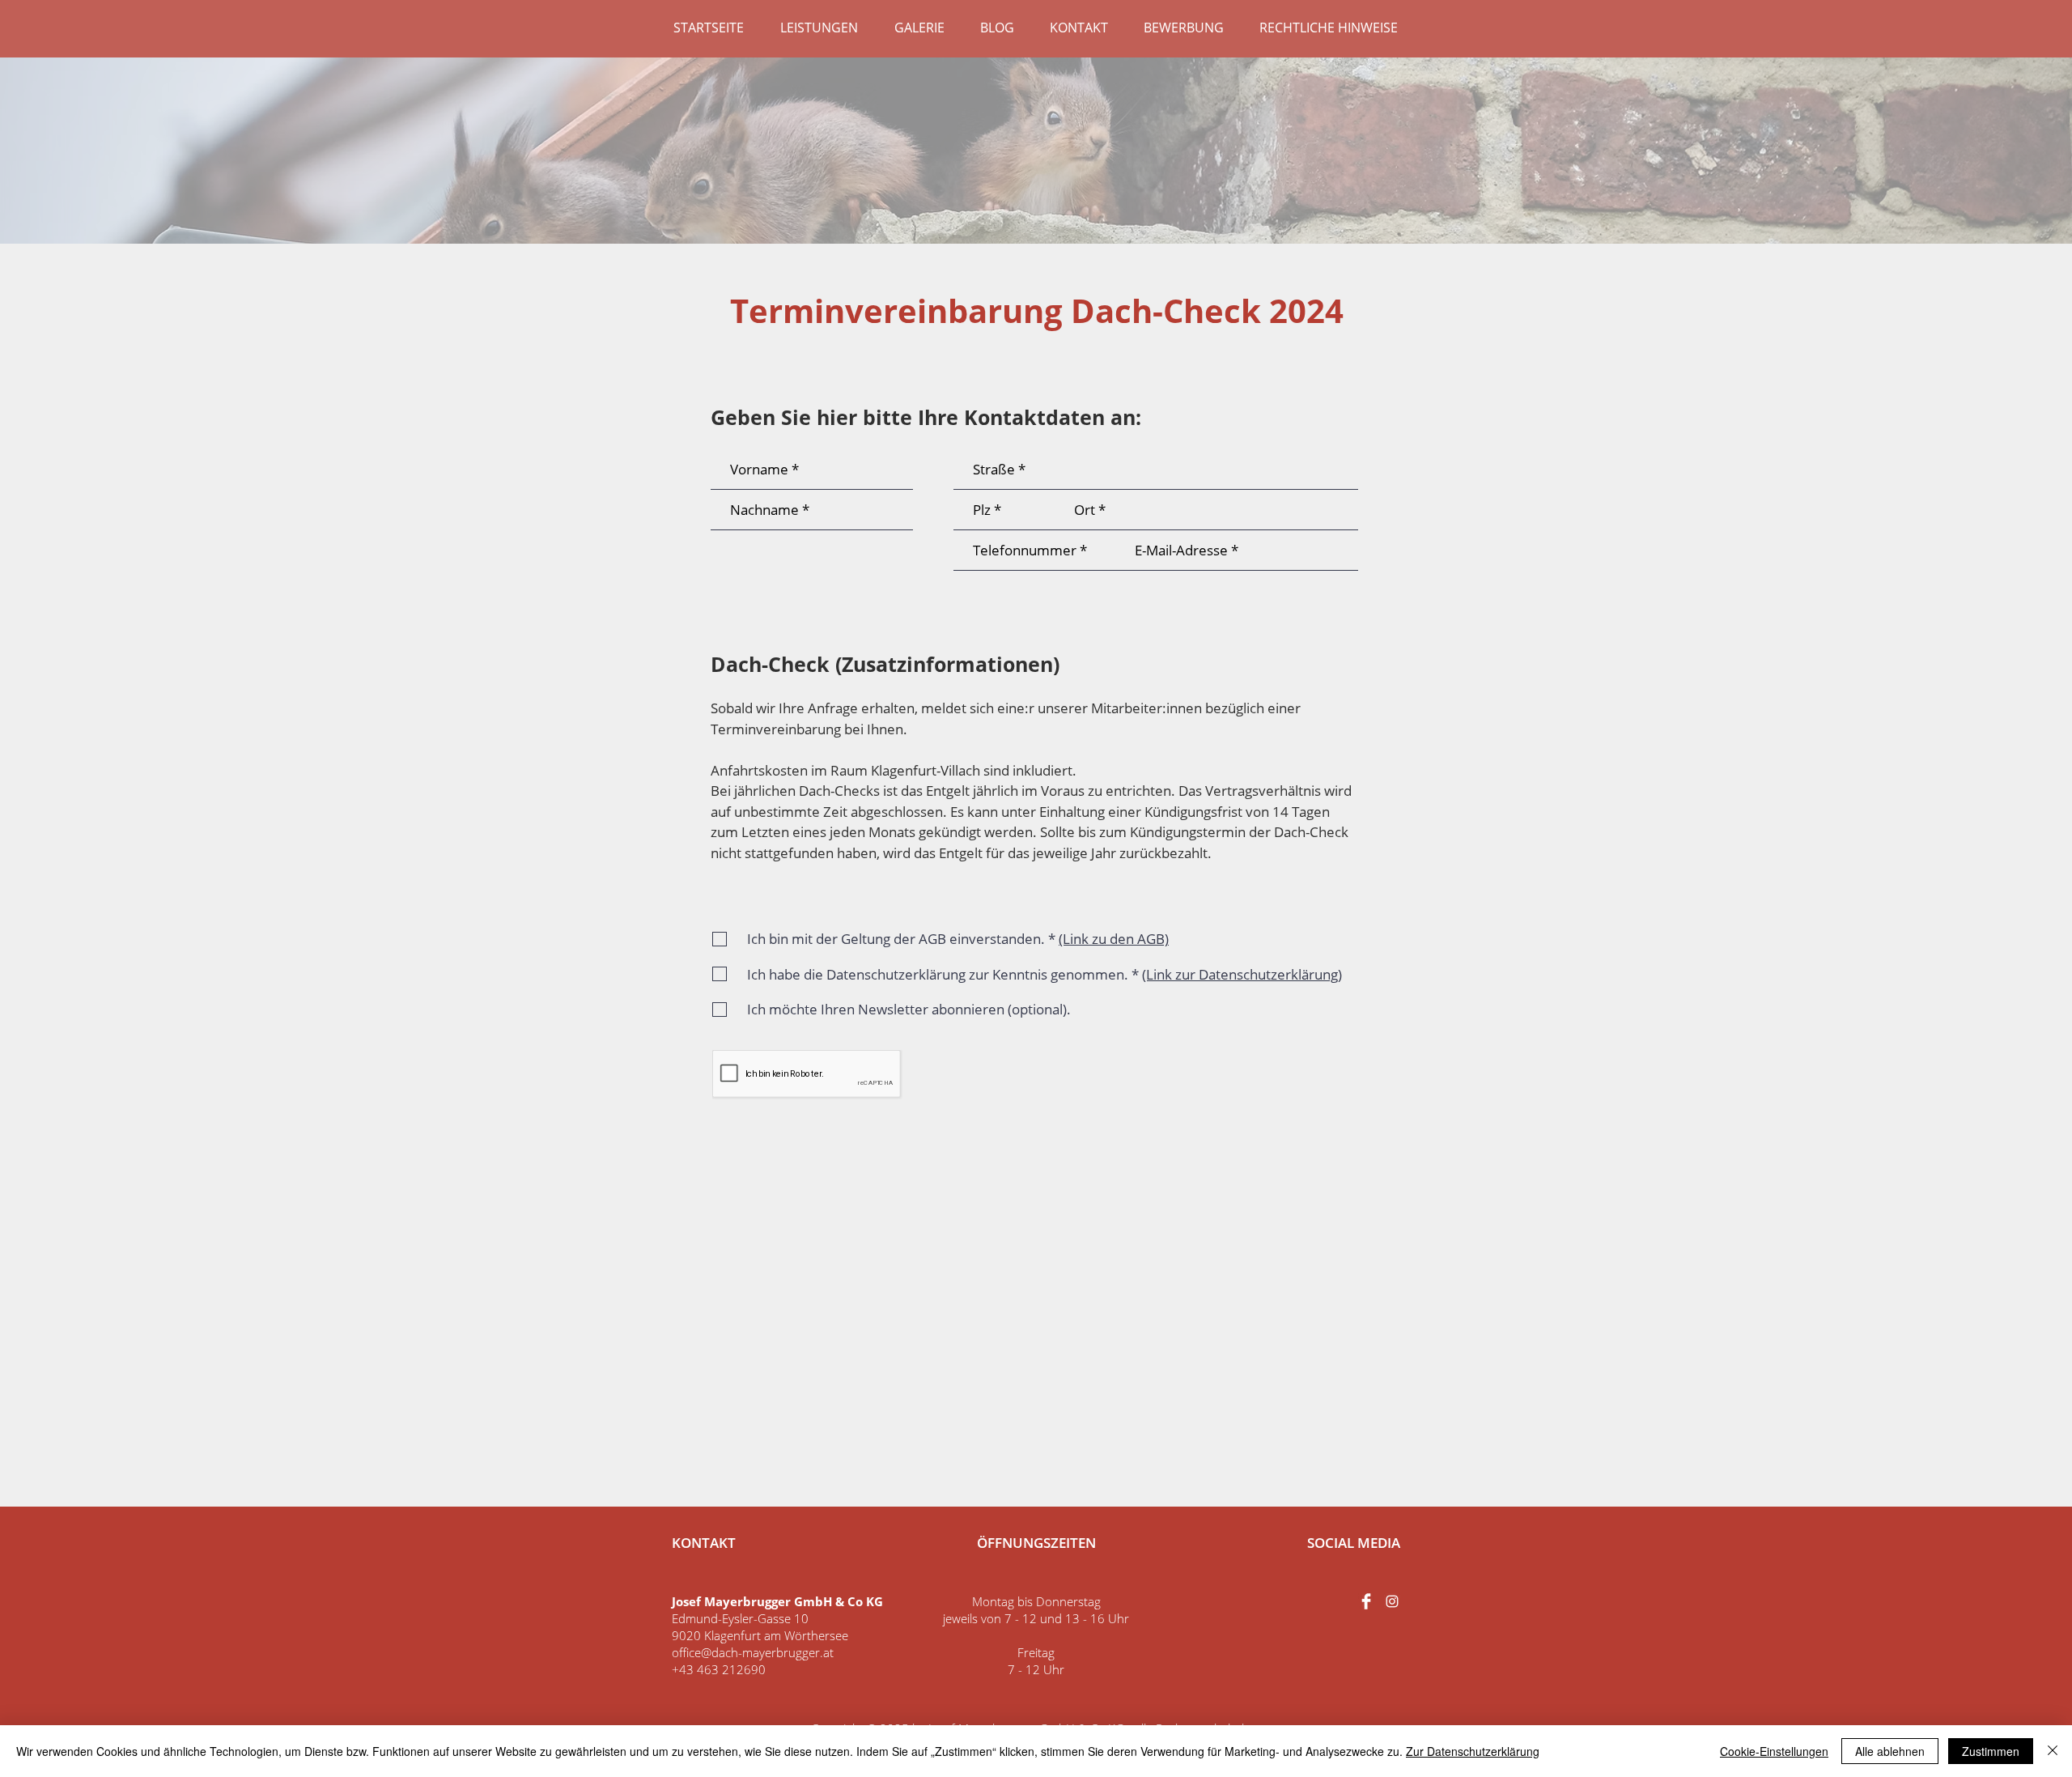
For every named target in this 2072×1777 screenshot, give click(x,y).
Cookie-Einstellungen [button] (1774, 1751)
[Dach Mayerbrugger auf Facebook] (1366, 1601)
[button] (819, 28)
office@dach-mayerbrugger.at (753, 1652)
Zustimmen (1991, 1751)
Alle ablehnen (1890, 1751)
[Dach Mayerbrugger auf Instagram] (1392, 1601)
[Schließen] (2053, 1751)
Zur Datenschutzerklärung (1473, 1751)
